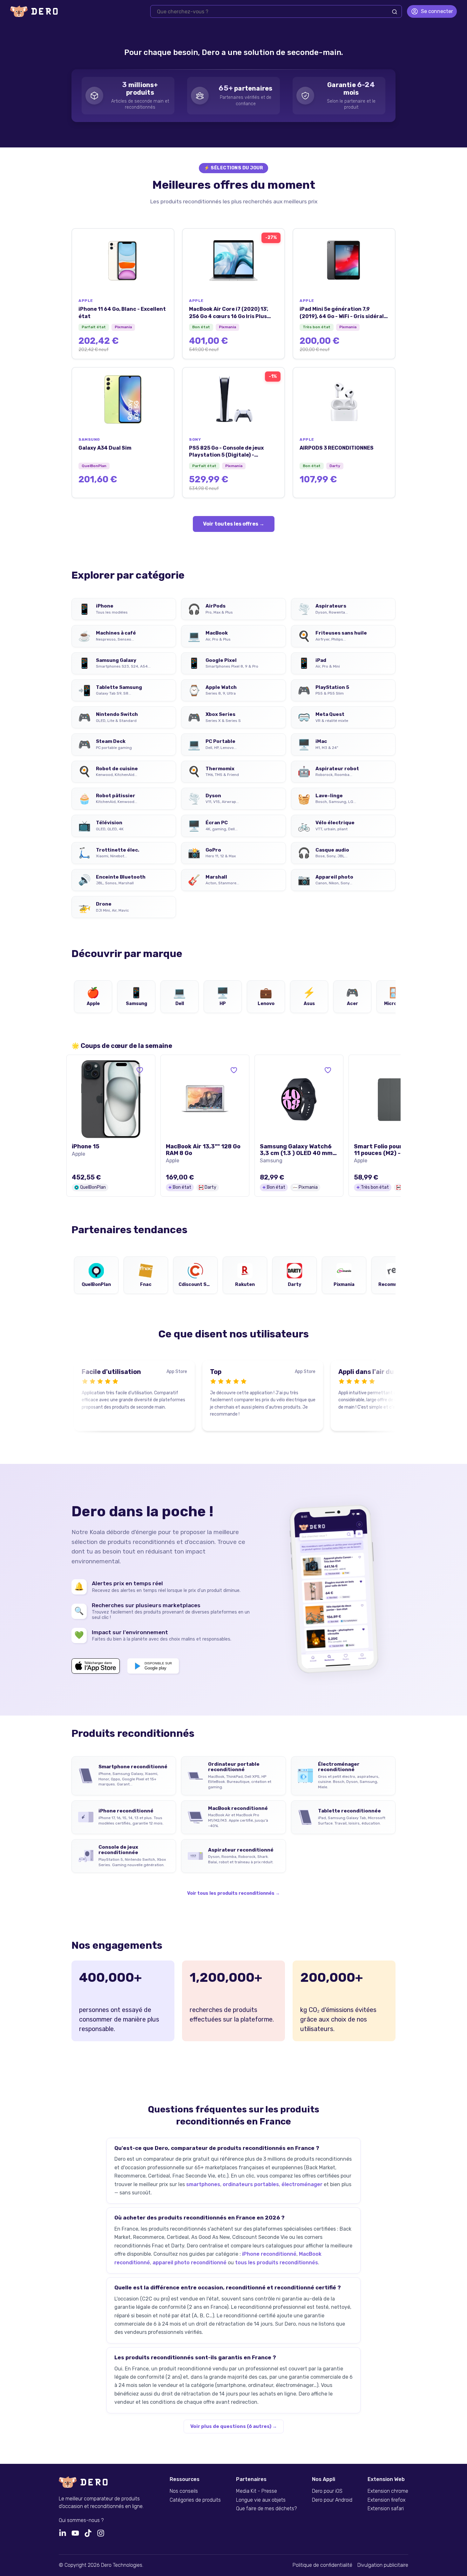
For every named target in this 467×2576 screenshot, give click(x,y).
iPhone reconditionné (269, 2254)
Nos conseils (184, 2491)
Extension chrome (388, 2491)
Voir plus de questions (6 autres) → (234, 2426)
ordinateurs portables (251, 2184)
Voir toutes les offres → (234, 524)
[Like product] (140, 1070)
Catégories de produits (195, 2500)
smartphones (203, 2184)
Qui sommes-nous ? (81, 2520)
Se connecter (437, 11)
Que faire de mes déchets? (266, 2509)
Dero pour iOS (327, 2491)
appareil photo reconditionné (190, 2263)
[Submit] (395, 12)
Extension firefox (386, 2500)
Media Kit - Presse (257, 2491)
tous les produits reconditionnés (277, 2263)
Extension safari (386, 2509)
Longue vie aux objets (261, 2500)
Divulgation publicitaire (383, 2565)
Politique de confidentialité (322, 2565)
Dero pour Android (332, 2500)
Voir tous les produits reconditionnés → (233, 1893)
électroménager (302, 2184)
